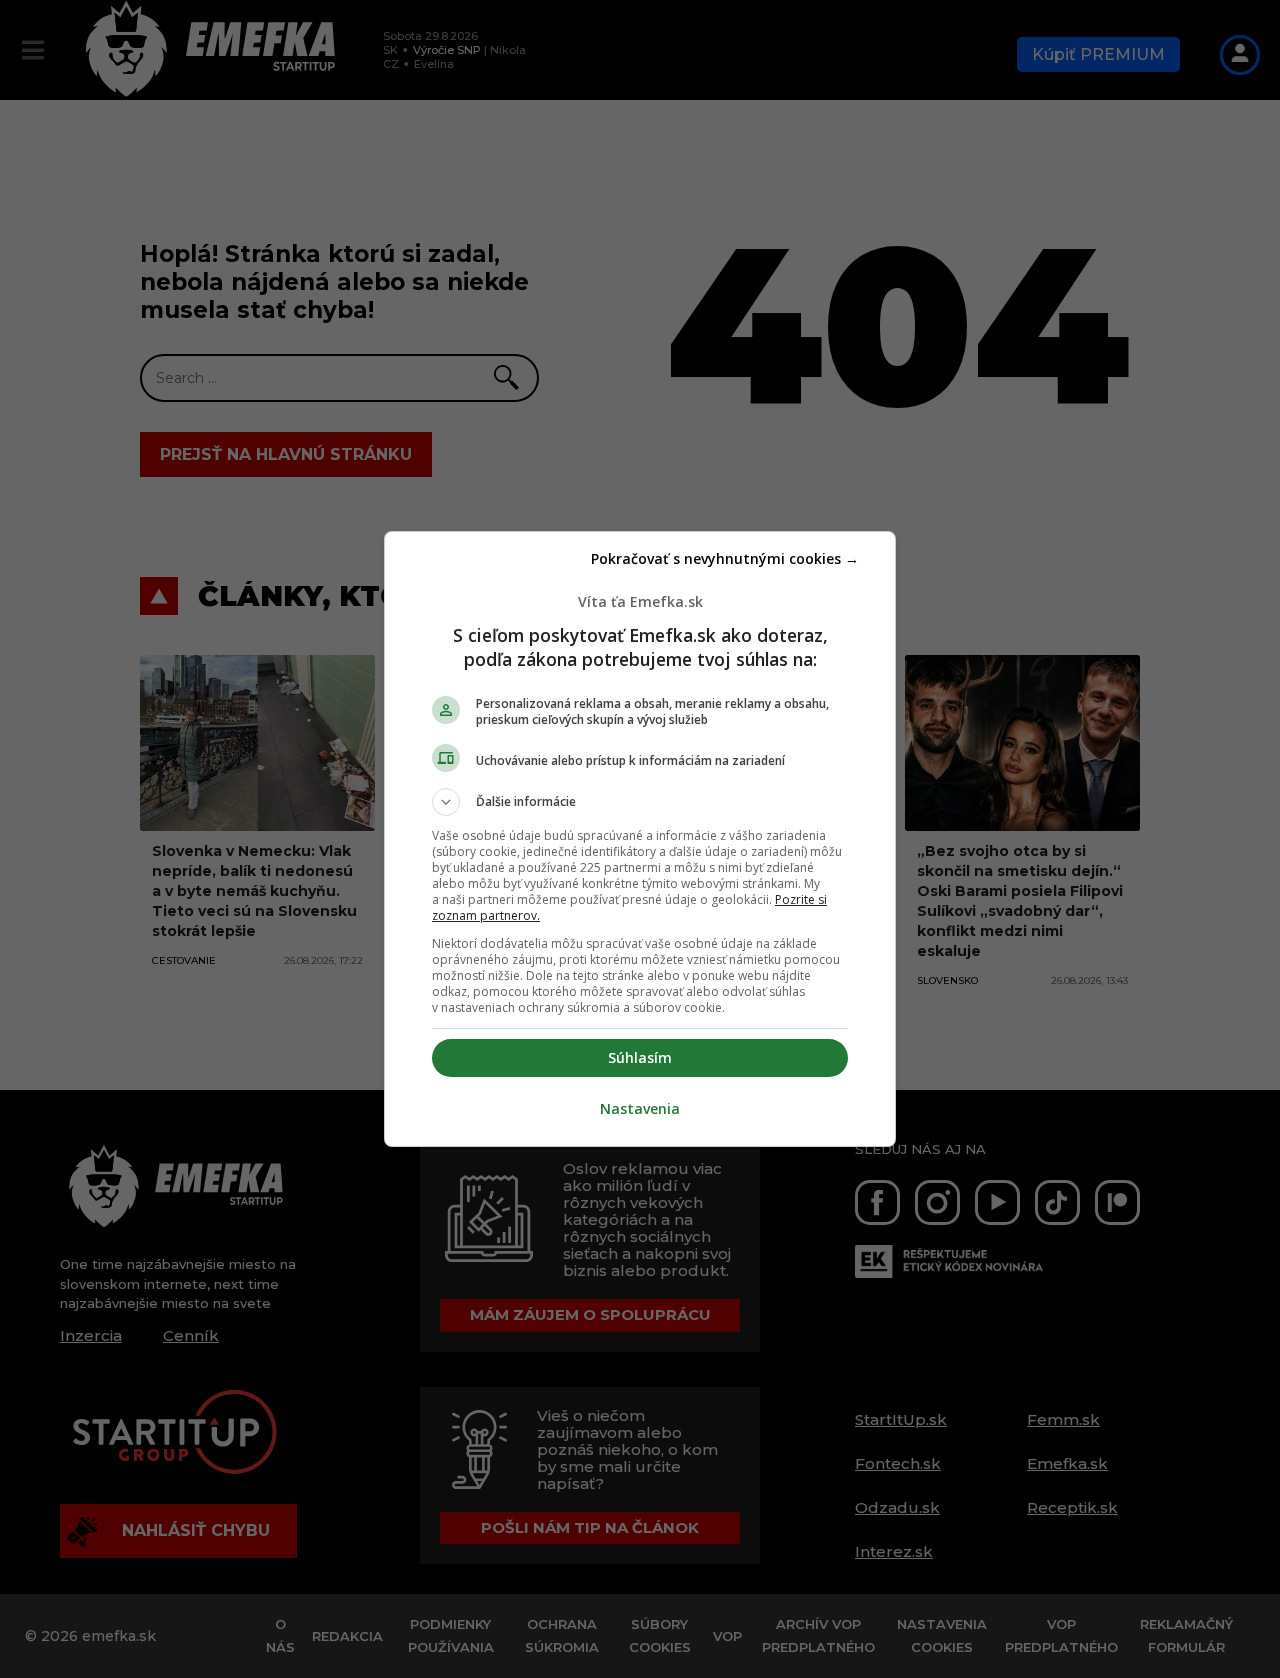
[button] (640, 802)
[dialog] (640, 839)
